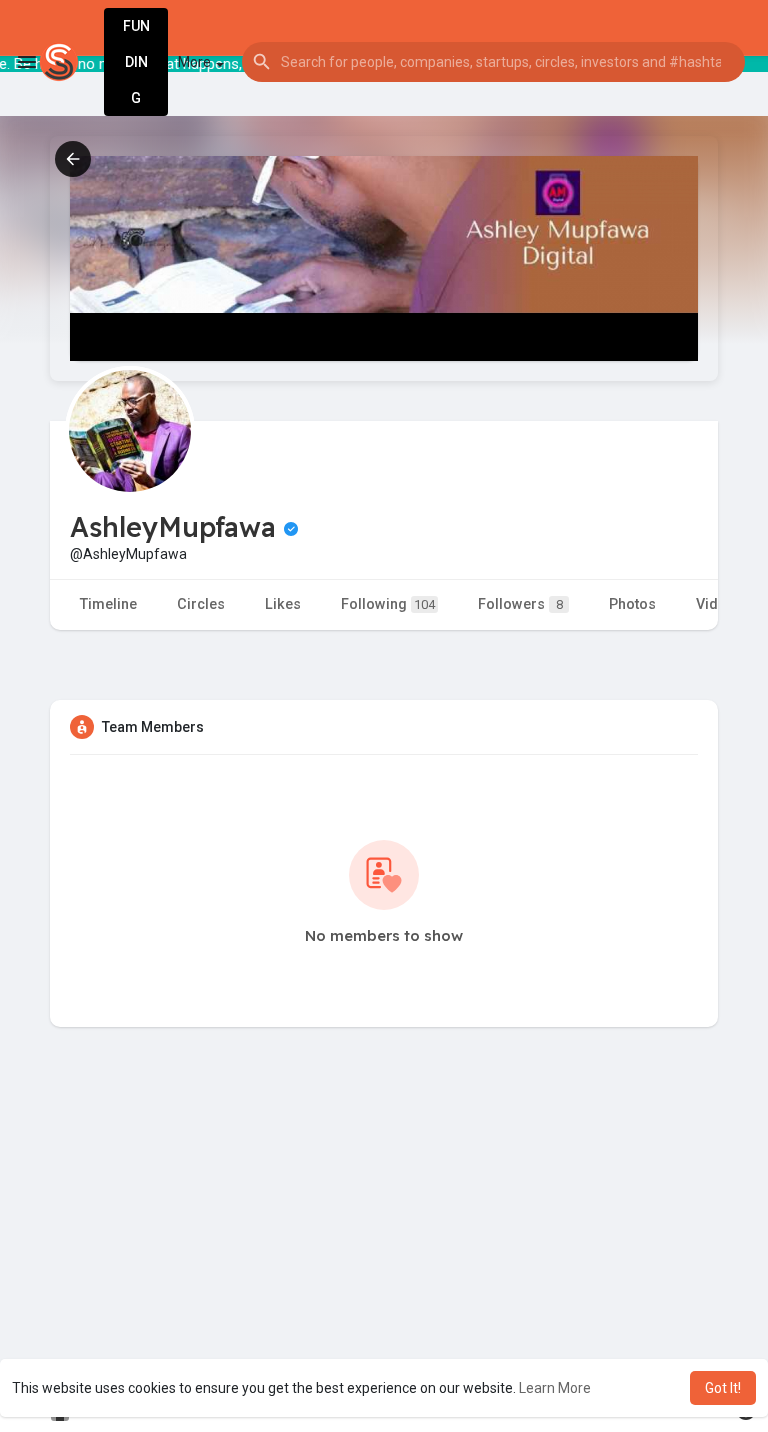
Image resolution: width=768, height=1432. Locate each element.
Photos (632, 604)
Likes (283, 604)
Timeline (108, 604)
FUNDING (136, 62)
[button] (493, 62)
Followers (520, 604)
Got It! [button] (723, 1388)
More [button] (196, 62)
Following (388, 604)
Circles (201, 604)
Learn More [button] (555, 1388)
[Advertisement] (384, 1247)
